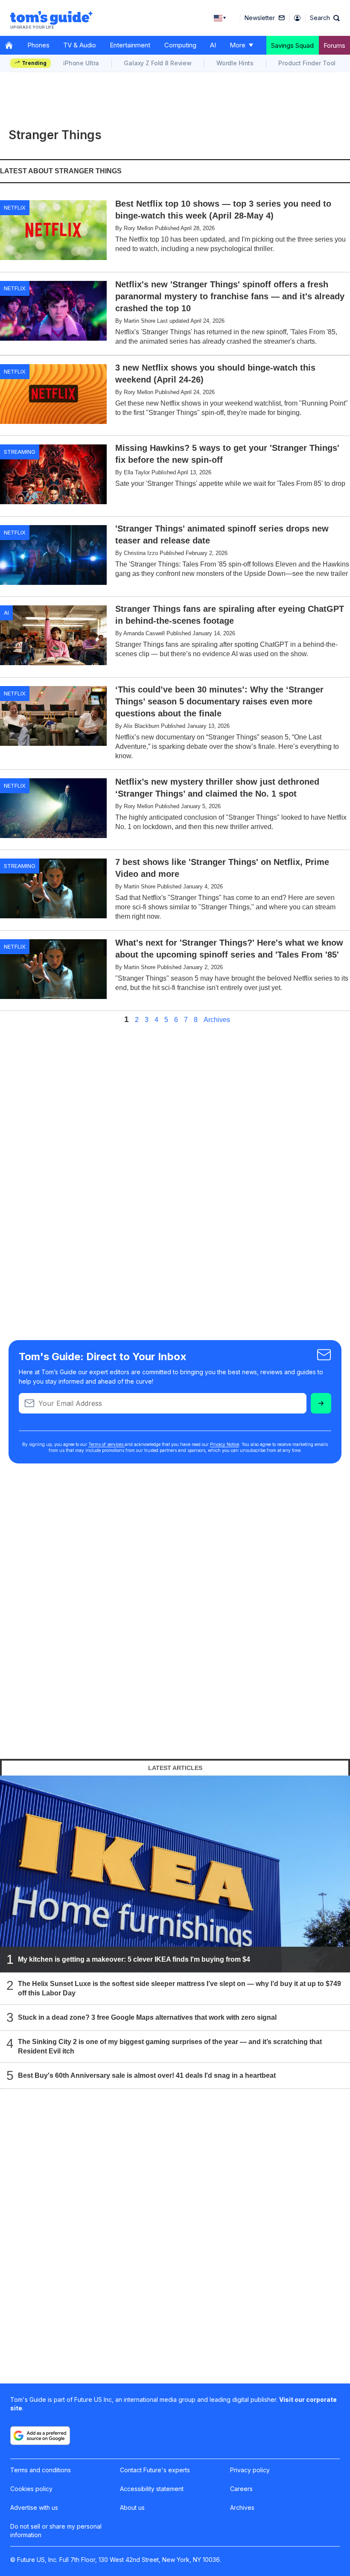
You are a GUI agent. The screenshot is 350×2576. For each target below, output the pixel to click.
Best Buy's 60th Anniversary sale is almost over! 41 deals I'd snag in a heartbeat (147, 2075)
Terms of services (106, 1444)
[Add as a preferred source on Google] (40, 2436)
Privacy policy (250, 2470)
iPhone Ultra (81, 63)
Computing (180, 45)
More (238, 45)
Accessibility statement (152, 2489)
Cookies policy (31, 2489)
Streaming (20, 452)
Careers (241, 2489)
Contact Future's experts (155, 2470)
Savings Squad (292, 45)
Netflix (15, 207)
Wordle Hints (235, 63)
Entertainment (130, 45)
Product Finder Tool (307, 63)
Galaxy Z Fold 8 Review (158, 63)
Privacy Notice (225, 1444)
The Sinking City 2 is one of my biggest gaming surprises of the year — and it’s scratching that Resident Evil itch (170, 2046)
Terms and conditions (41, 2470)
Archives (217, 1020)
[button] (325, 18)
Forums (334, 45)
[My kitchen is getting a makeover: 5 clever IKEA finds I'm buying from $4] (175, 1874)
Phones (38, 45)
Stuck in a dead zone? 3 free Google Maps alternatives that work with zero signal (147, 2017)
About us (132, 2507)
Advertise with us (34, 2507)
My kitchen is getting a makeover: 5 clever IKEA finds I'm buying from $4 (134, 1959)
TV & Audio (80, 45)
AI (213, 45)
